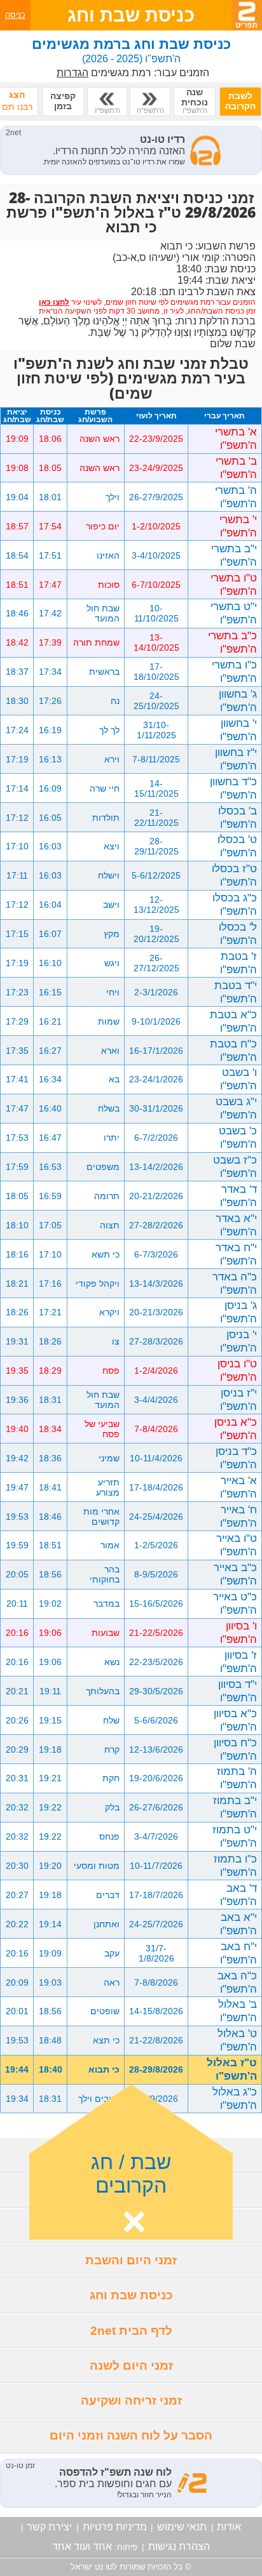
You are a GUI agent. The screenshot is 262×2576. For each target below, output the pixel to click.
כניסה (15, 15)
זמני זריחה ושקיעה (131, 2400)
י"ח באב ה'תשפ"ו (238, 1953)
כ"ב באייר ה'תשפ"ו (235, 1574)
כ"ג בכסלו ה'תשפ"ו (235, 904)
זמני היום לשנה (131, 2366)
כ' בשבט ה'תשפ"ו (238, 1137)
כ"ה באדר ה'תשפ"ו (235, 1283)
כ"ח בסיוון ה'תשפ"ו (235, 1749)
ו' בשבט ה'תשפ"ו (238, 1079)
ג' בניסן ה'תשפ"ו (238, 1312)
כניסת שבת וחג (131, 2295)
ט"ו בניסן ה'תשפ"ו (237, 1370)
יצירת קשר (49, 2527)
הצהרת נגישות (179, 2546)
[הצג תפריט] (247, 15)
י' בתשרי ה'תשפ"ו (238, 526)
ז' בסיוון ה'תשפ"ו (238, 1662)
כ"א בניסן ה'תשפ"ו (236, 1429)
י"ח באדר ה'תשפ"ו (236, 1254)
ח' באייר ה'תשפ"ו (238, 1516)
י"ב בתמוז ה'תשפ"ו (235, 1807)
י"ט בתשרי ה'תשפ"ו (234, 613)
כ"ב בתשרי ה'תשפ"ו (232, 642)
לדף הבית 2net (131, 2331)
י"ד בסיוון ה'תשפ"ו (238, 1691)
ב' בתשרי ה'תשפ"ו (236, 468)
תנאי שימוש (182, 2527)
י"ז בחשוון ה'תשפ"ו (236, 759)
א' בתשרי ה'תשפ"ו (236, 438)
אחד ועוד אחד (82, 2546)
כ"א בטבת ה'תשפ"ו (233, 1021)
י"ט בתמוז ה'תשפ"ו (235, 1836)
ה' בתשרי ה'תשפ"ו (236, 497)
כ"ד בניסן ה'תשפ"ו (236, 1458)
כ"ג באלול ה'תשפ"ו (235, 2098)
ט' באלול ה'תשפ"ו (237, 2040)
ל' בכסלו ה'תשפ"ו (238, 933)
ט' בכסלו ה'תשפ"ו (237, 846)
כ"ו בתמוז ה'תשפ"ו (235, 1865)
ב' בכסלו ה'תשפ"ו (238, 817)
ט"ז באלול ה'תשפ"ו (232, 2069)
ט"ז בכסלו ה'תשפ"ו (234, 875)
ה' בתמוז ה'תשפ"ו (237, 1778)
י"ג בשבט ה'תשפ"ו (236, 1108)
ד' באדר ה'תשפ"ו (238, 1196)
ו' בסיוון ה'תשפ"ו (238, 1632)
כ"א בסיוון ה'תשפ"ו (235, 1720)
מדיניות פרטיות (115, 2527)
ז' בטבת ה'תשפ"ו (238, 963)
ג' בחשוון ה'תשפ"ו (238, 700)
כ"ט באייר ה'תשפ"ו (235, 1603)
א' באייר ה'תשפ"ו (238, 1487)
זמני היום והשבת (131, 2260)
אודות (229, 2527)
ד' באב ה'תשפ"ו (238, 1895)
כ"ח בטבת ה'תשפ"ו (233, 1050)
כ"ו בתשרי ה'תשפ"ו (234, 671)
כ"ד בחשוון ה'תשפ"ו (233, 788)
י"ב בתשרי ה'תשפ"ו (234, 555)
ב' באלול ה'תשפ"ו (238, 2011)
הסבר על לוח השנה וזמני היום (131, 2435)
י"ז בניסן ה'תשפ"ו (238, 1399)
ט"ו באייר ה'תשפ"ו (237, 1545)
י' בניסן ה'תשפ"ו (238, 1341)
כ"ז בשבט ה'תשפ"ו (235, 1166)
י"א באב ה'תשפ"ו (238, 1924)
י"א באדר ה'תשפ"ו (236, 1225)
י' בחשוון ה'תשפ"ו (238, 730)
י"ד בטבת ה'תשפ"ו (236, 992)
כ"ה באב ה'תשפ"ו (237, 1982)
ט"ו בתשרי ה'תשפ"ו (234, 584)
